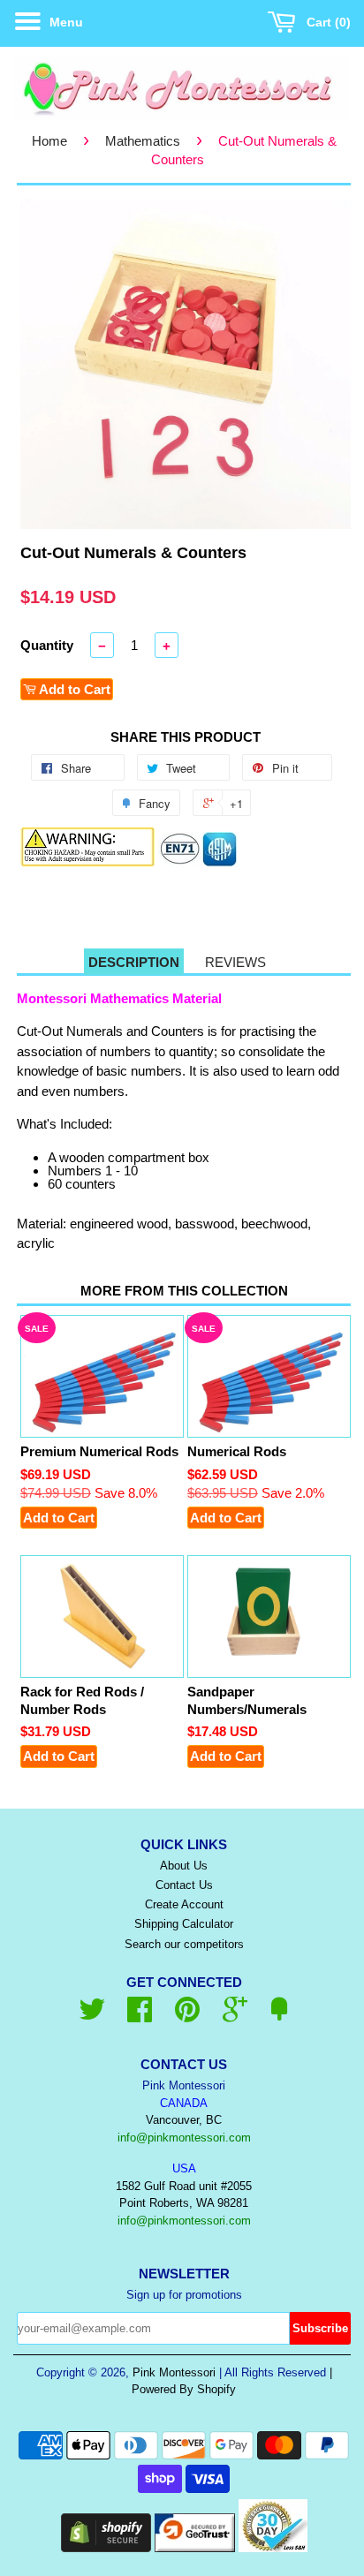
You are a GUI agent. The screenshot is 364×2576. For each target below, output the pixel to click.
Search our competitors (184, 1944)
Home (49, 141)
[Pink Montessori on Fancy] (279, 2016)
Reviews (235, 962)
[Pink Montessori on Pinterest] (187, 2016)
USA (184, 2168)
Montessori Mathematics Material (119, 998)
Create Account (184, 1904)
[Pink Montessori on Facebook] (140, 2016)
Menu (64, 22)
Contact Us (184, 1885)
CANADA (184, 2103)
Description (134, 962)
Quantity (47, 645)
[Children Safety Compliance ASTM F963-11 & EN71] (199, 862)
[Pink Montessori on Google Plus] (235, 2016)
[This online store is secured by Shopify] (106, 2547)
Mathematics (143, 141)
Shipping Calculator (184, 1924)
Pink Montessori (174, 2372)
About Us (184, 1866)
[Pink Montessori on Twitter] (92, 2016)
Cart (325, 22)
